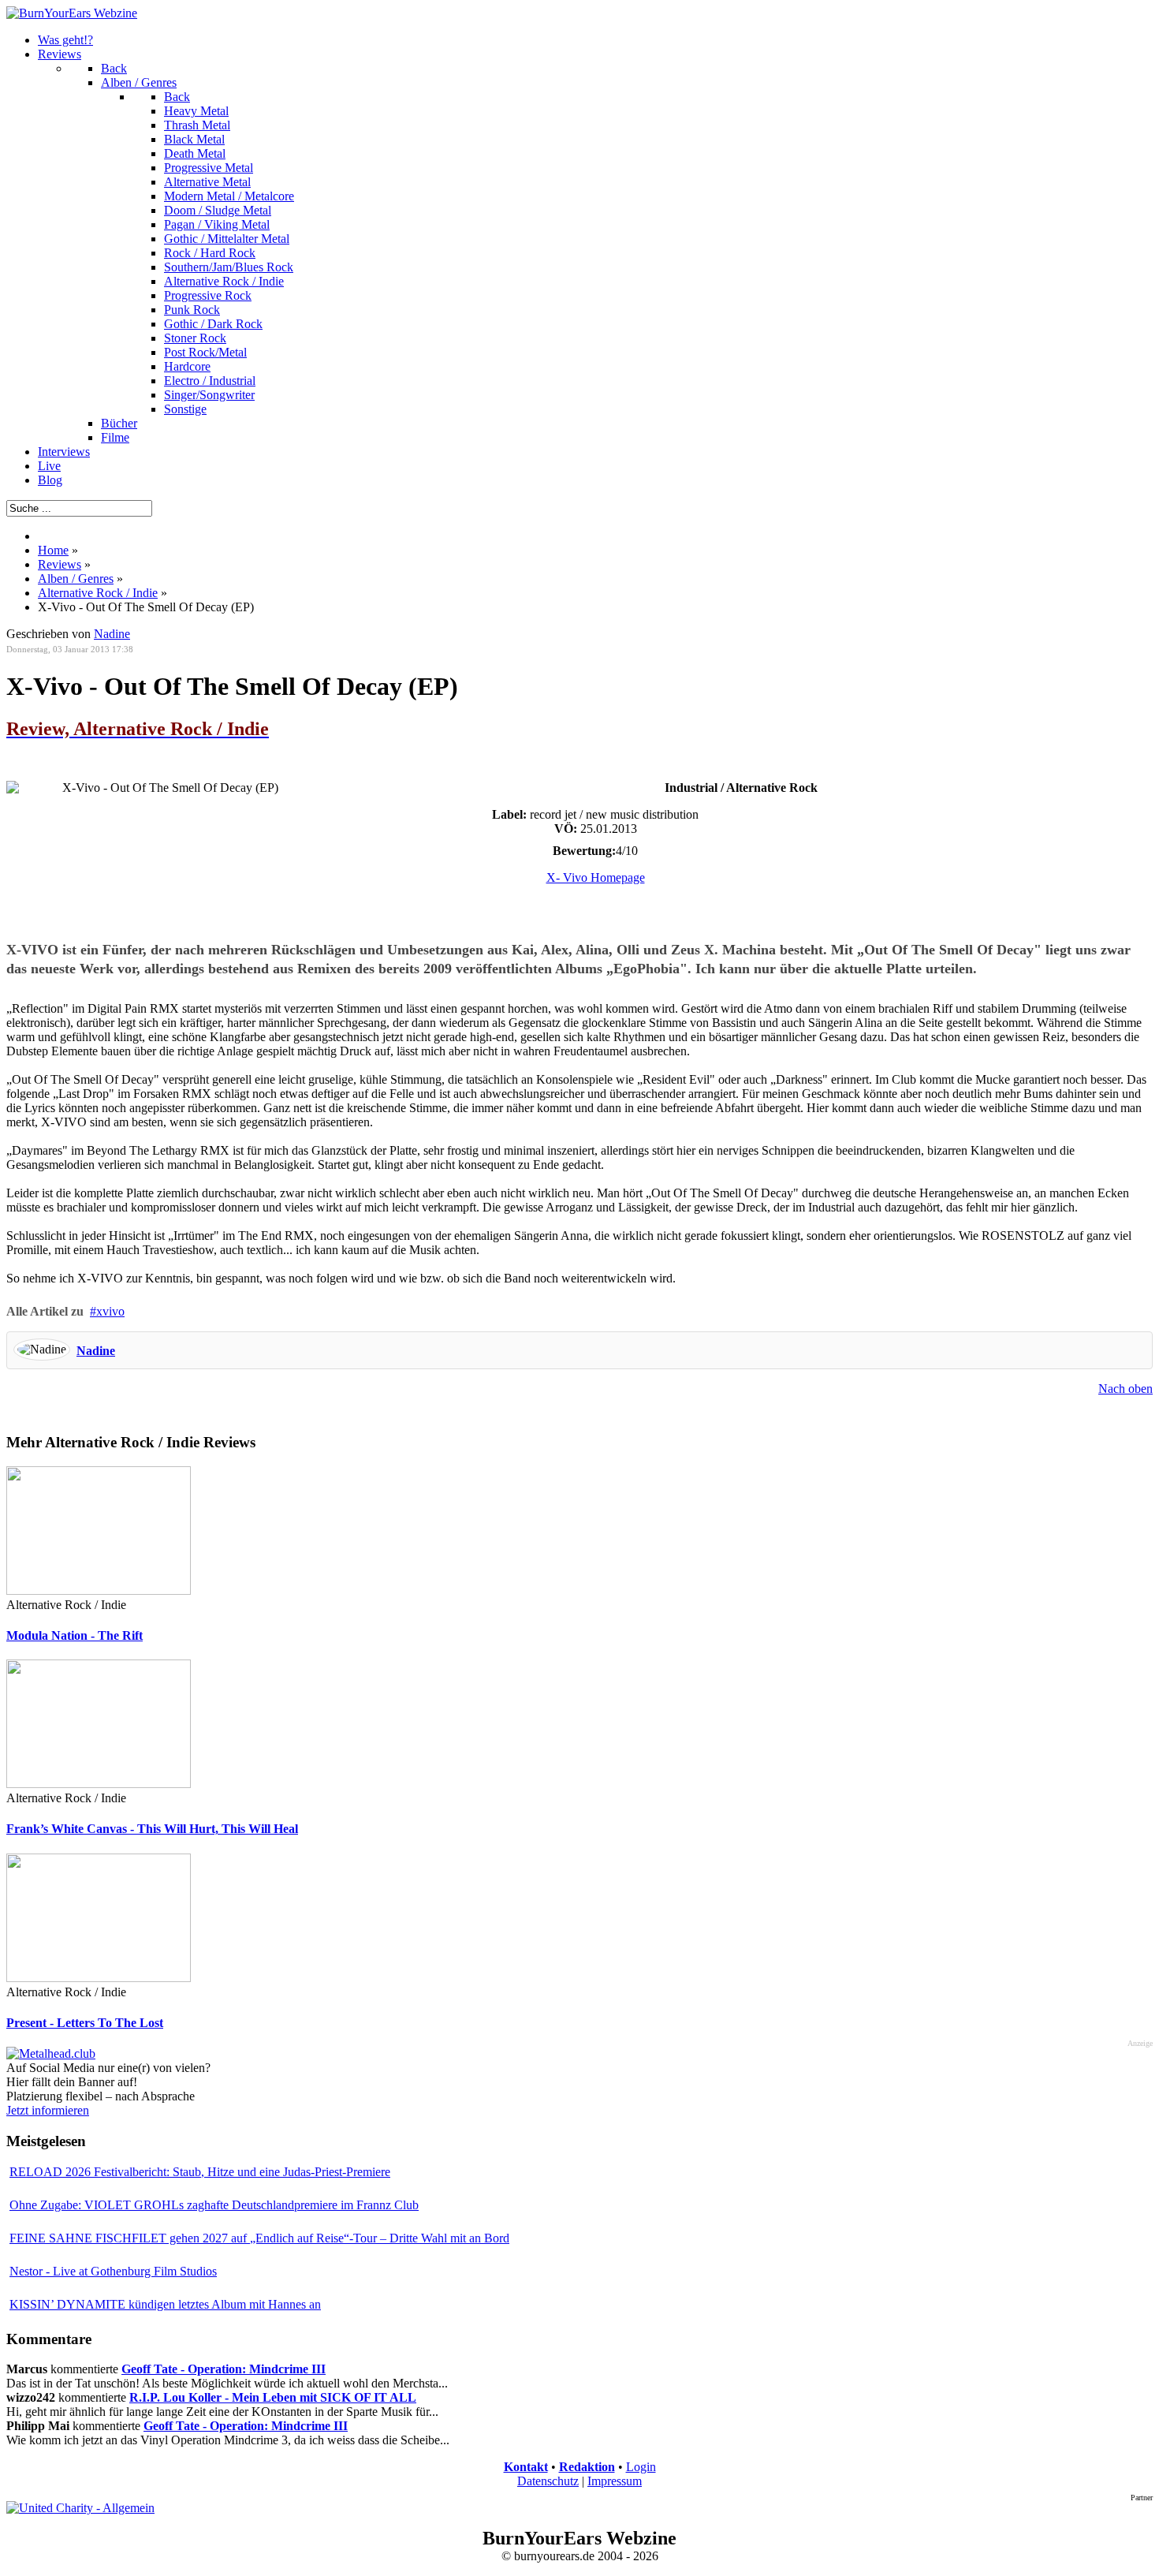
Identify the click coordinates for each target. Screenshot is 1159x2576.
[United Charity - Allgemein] (80, 2508)
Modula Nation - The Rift (75, 1635)
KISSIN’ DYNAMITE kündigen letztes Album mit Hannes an (165, 2304)
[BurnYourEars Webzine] (72, 13)
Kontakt (526, 2467)
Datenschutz (548, 2481)
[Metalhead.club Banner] (51, 2053)
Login (641, 2467)
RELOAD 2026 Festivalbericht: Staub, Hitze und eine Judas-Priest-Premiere (200, 2172)
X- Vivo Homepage (596, 877)
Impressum (615, 2481)
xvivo (110, 1311)
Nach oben (1125, 1389)
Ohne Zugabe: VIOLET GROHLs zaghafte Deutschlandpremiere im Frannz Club (214, 2205)
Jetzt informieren (48, 2110)
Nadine (96, 1351)
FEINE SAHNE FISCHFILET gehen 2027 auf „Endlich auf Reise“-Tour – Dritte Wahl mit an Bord (259, 2238)
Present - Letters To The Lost (85, 2023)
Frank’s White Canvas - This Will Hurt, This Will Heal (152, 1829)
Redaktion (587, 2467)
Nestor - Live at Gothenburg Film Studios (113, 2271)
